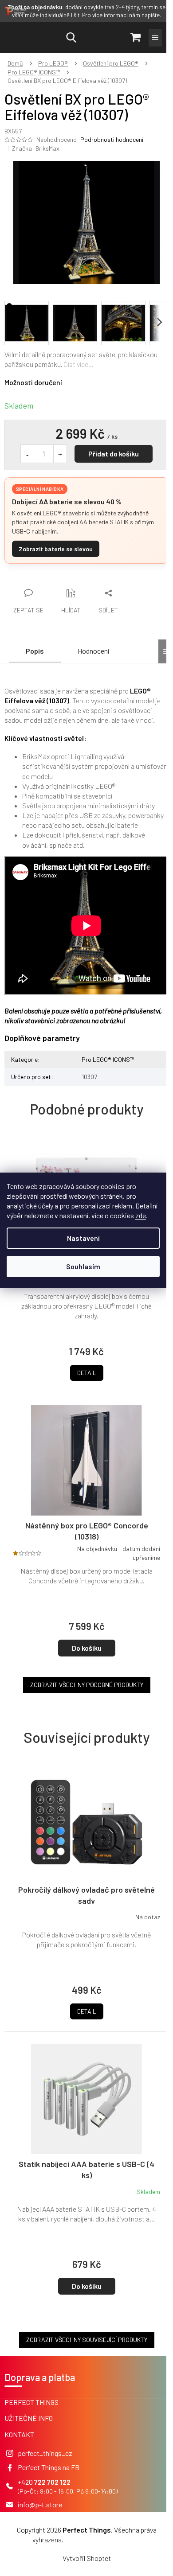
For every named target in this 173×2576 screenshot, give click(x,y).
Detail (87, 2011)
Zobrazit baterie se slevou (56, 549)
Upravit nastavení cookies (103, 2539)
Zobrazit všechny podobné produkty (87, 1685)
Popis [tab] (35, 651)
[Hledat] (71, 38)
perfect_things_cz (45, 2453)
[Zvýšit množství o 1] (60, 454)
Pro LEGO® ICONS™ (108, 1059)
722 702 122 (52, 2482)
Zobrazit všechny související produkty (87, 2340)
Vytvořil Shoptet (87, 2558)
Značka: (36, 148)
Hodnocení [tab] (93, 651)
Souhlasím (83, 1266)
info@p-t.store (40, 2504)
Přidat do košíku (114, 454)
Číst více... (79, 364)
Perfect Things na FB (49, 2467)
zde (141, 1215)
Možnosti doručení (33, 382)
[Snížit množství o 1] (28, 454)
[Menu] (155, 38)
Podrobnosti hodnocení (112, 139)
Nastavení (83, 1238)
